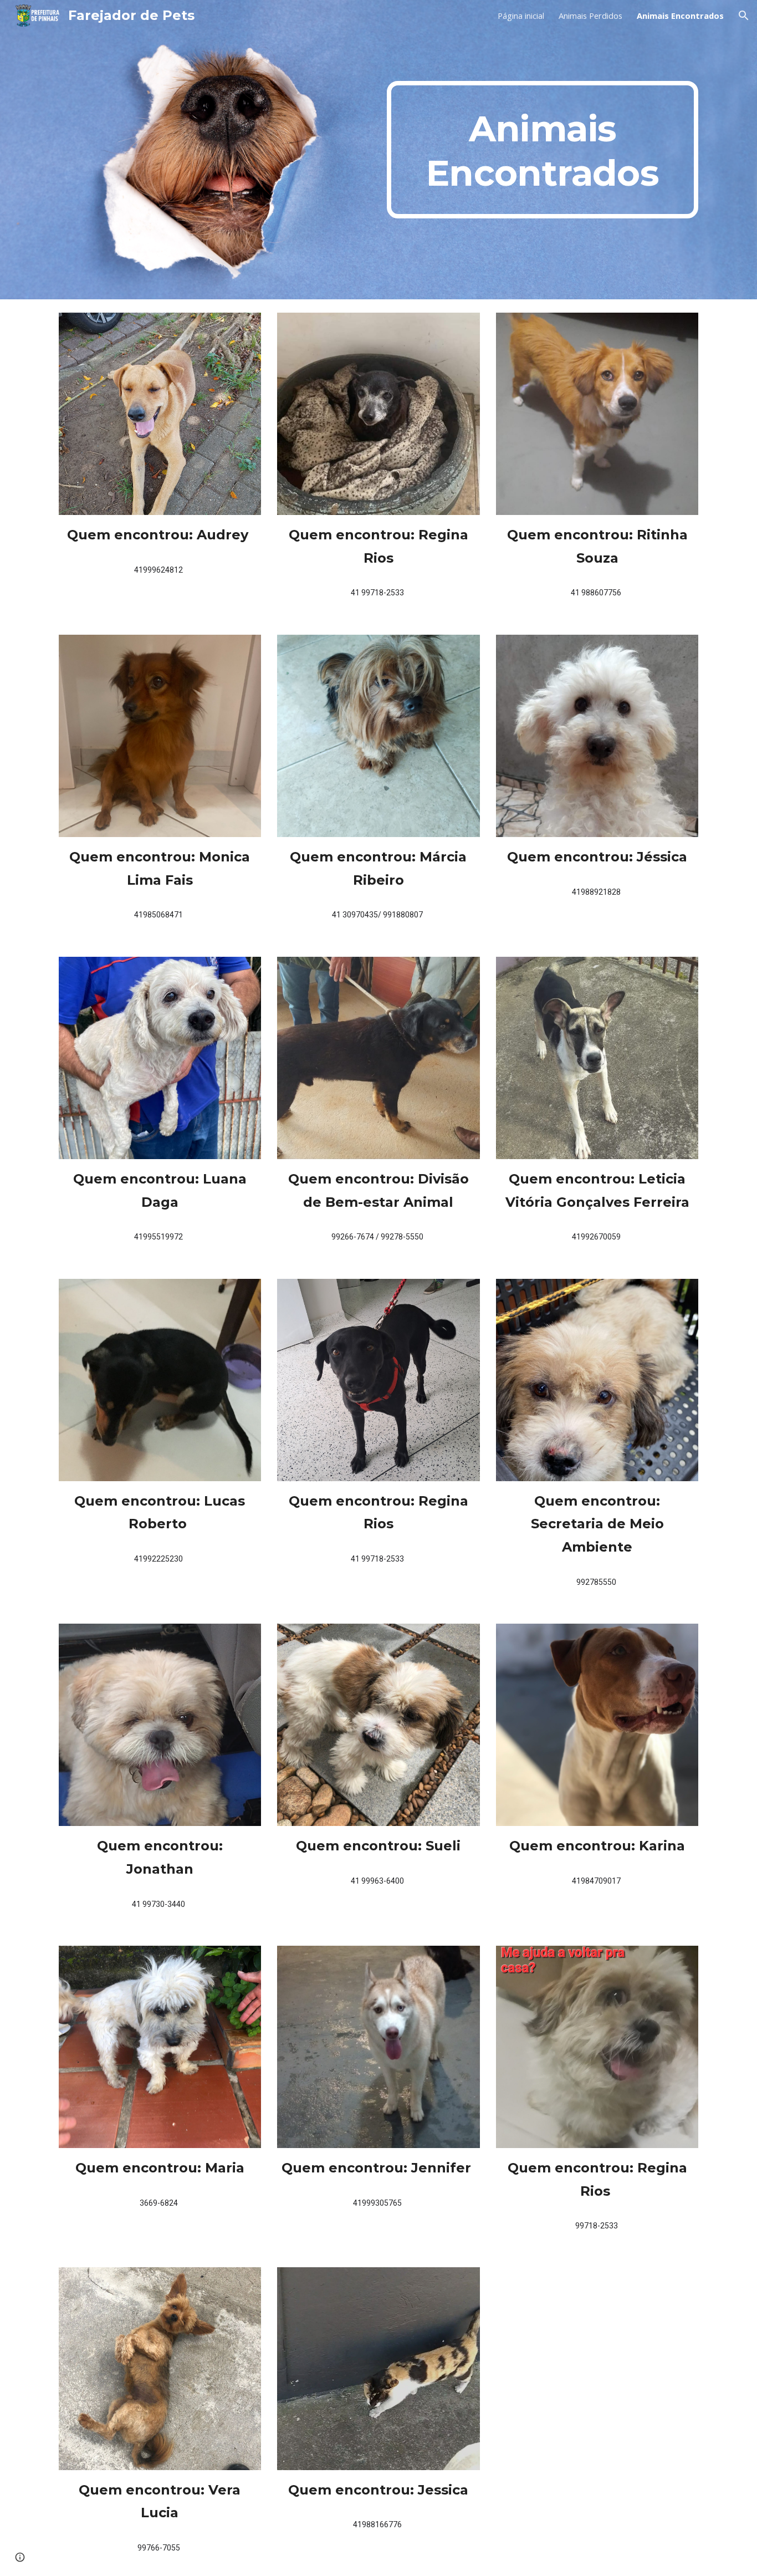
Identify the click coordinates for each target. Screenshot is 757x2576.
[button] (744, 16)
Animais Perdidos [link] (590, 16)
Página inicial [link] (521, 16)
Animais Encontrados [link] (680, 16)
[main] (543, 150)
